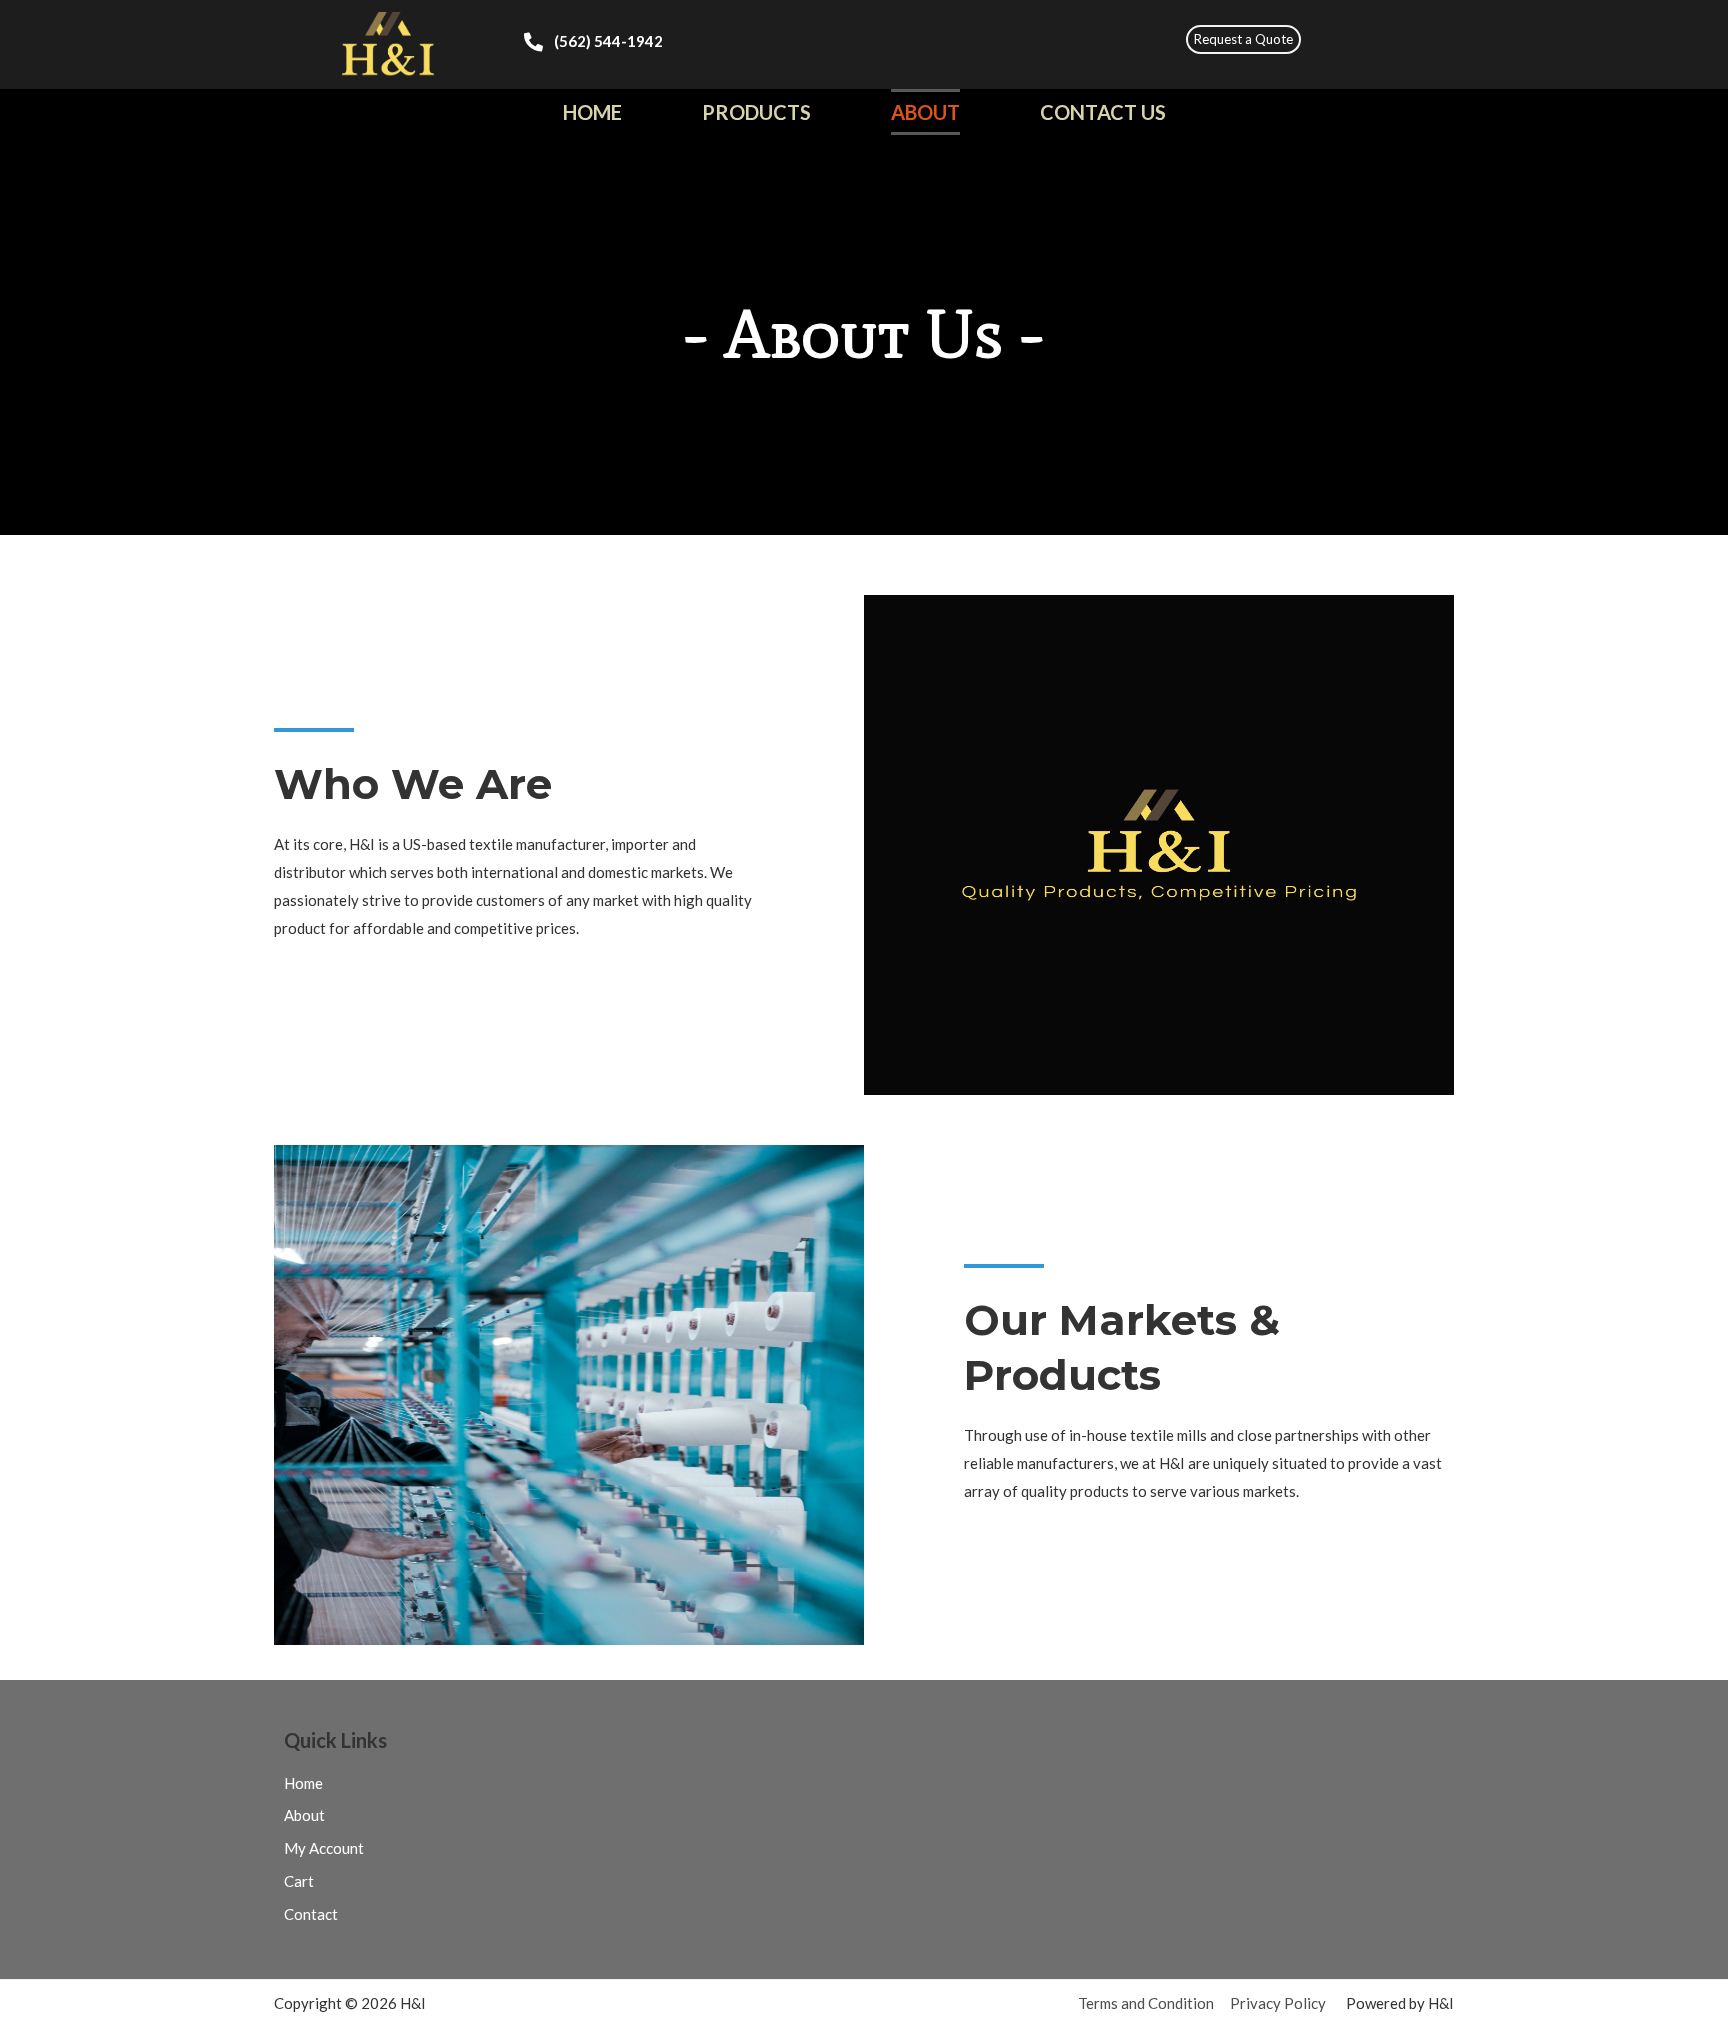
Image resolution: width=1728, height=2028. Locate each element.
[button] (1243, 39)
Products (756, 112)
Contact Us (1103, 112)
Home (592, 112)
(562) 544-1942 (608, 41)
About (925, 112)
